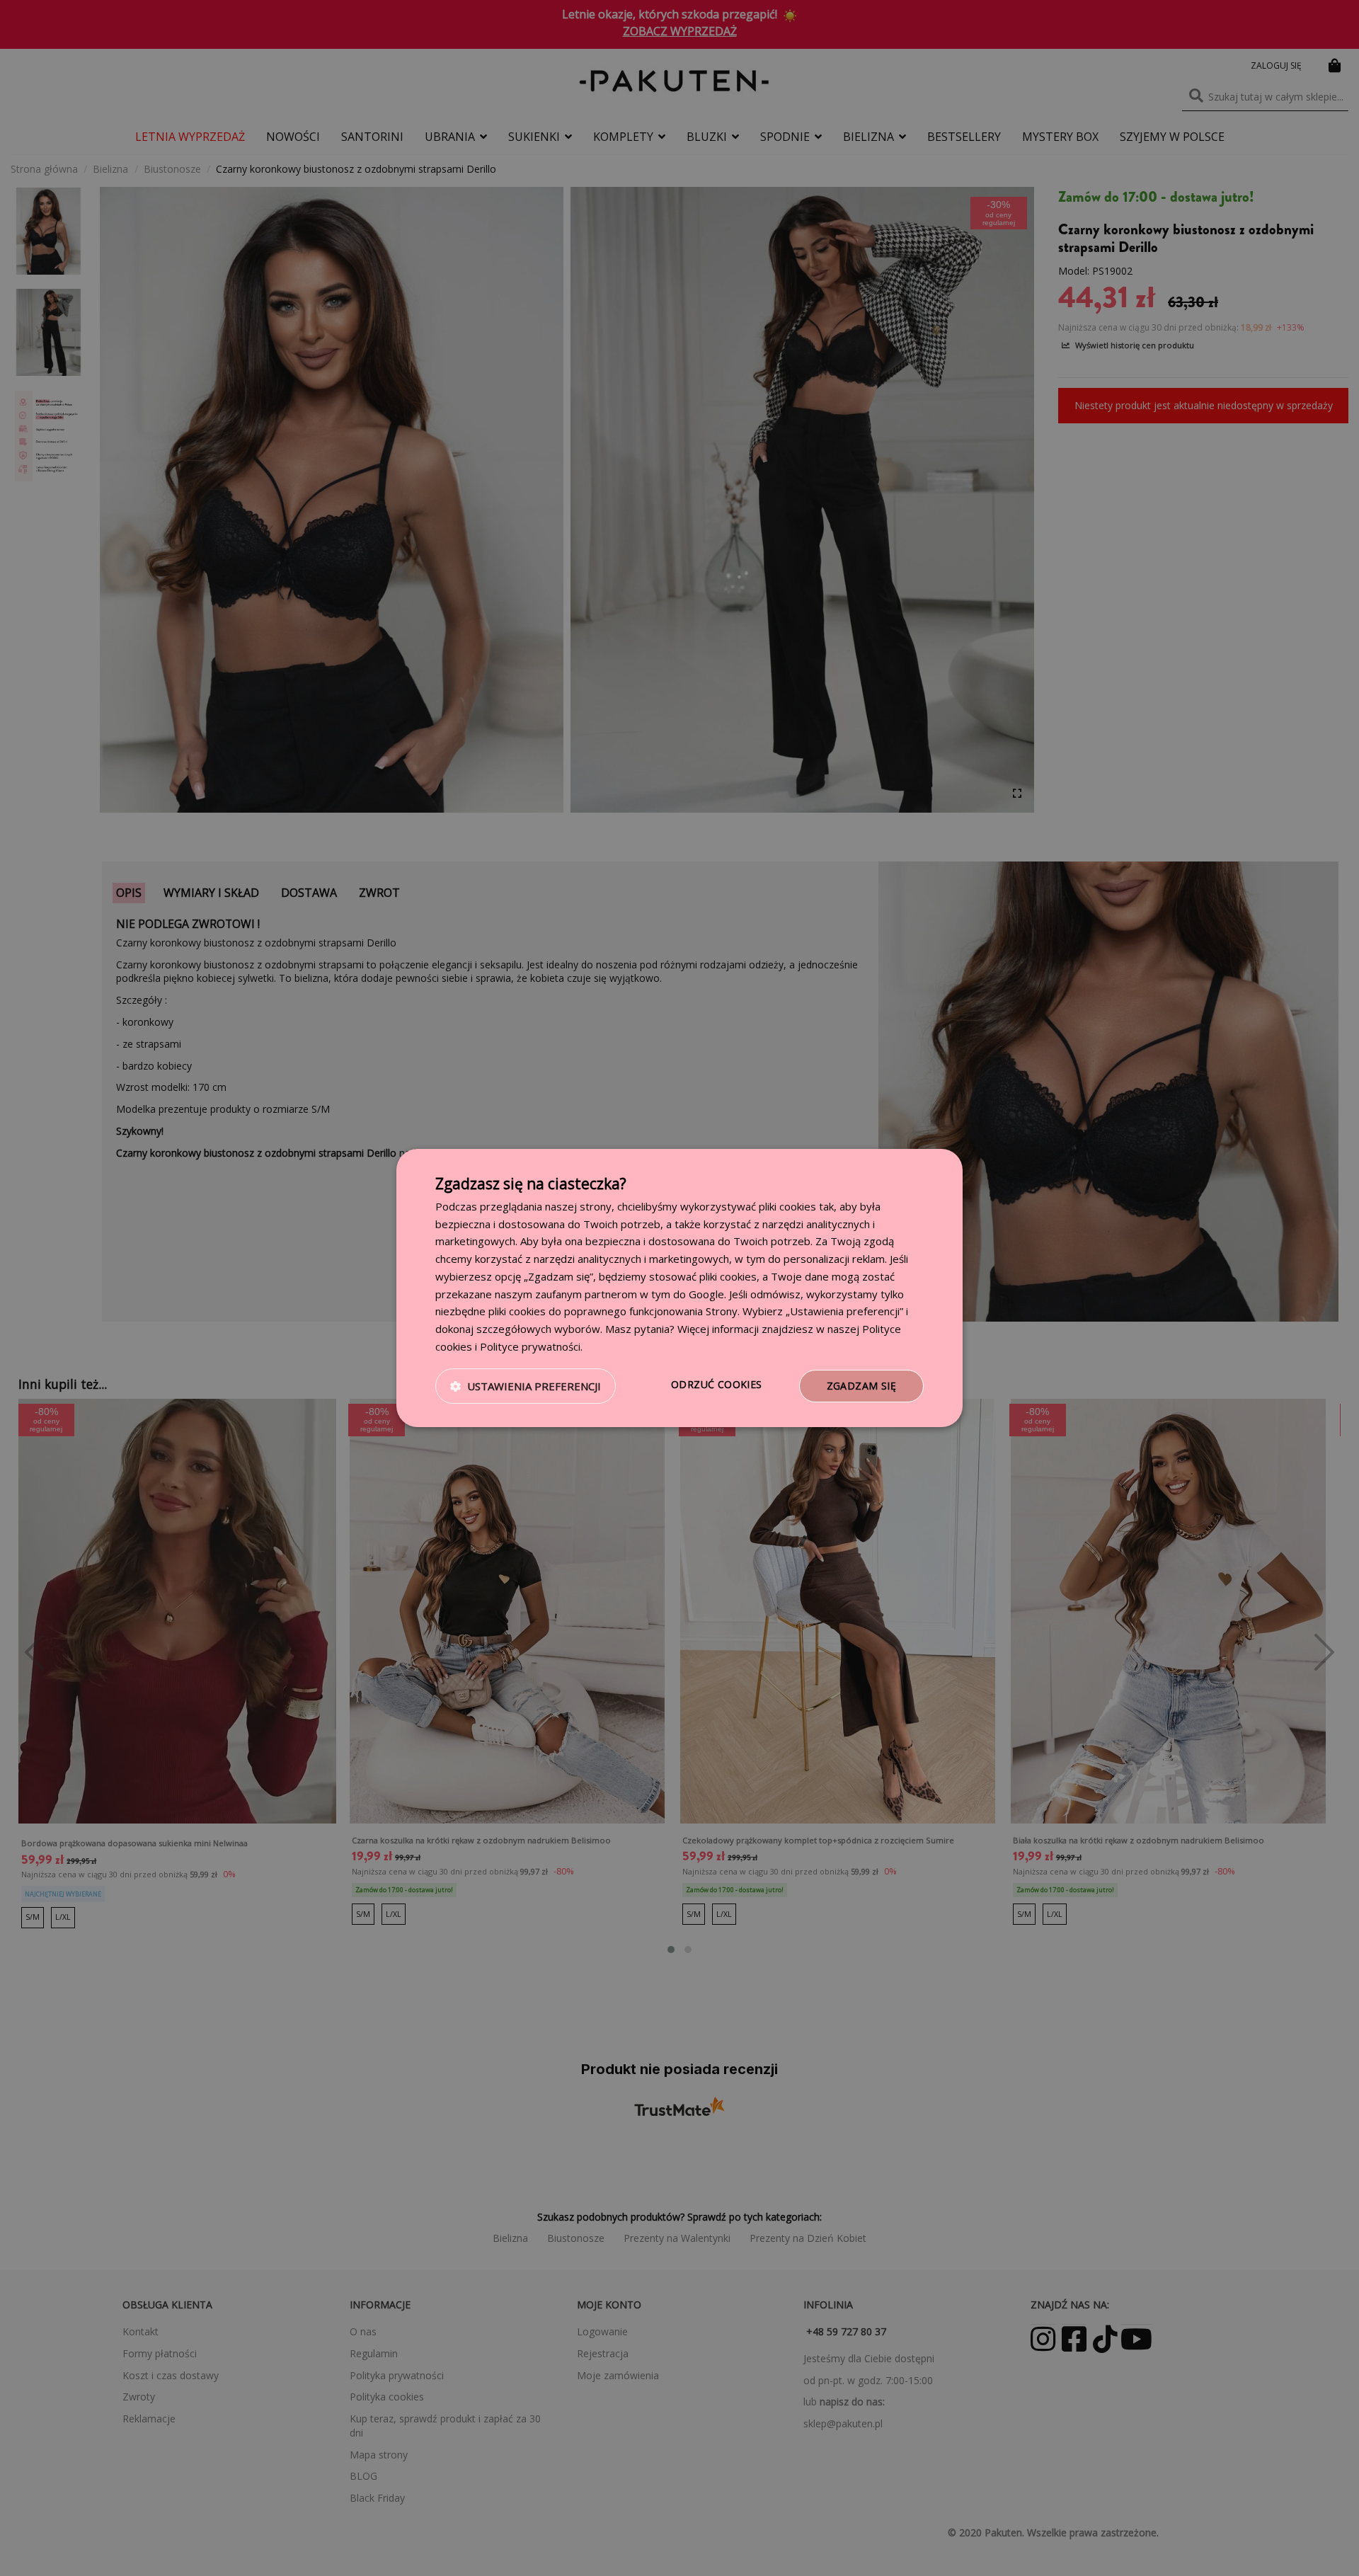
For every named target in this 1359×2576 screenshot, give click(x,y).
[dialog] (679, 1288)
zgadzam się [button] (861, 1386)
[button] (526, 1386)
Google (706, 1294)
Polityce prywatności (530, 1346)
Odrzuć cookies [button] (717, 1384)
